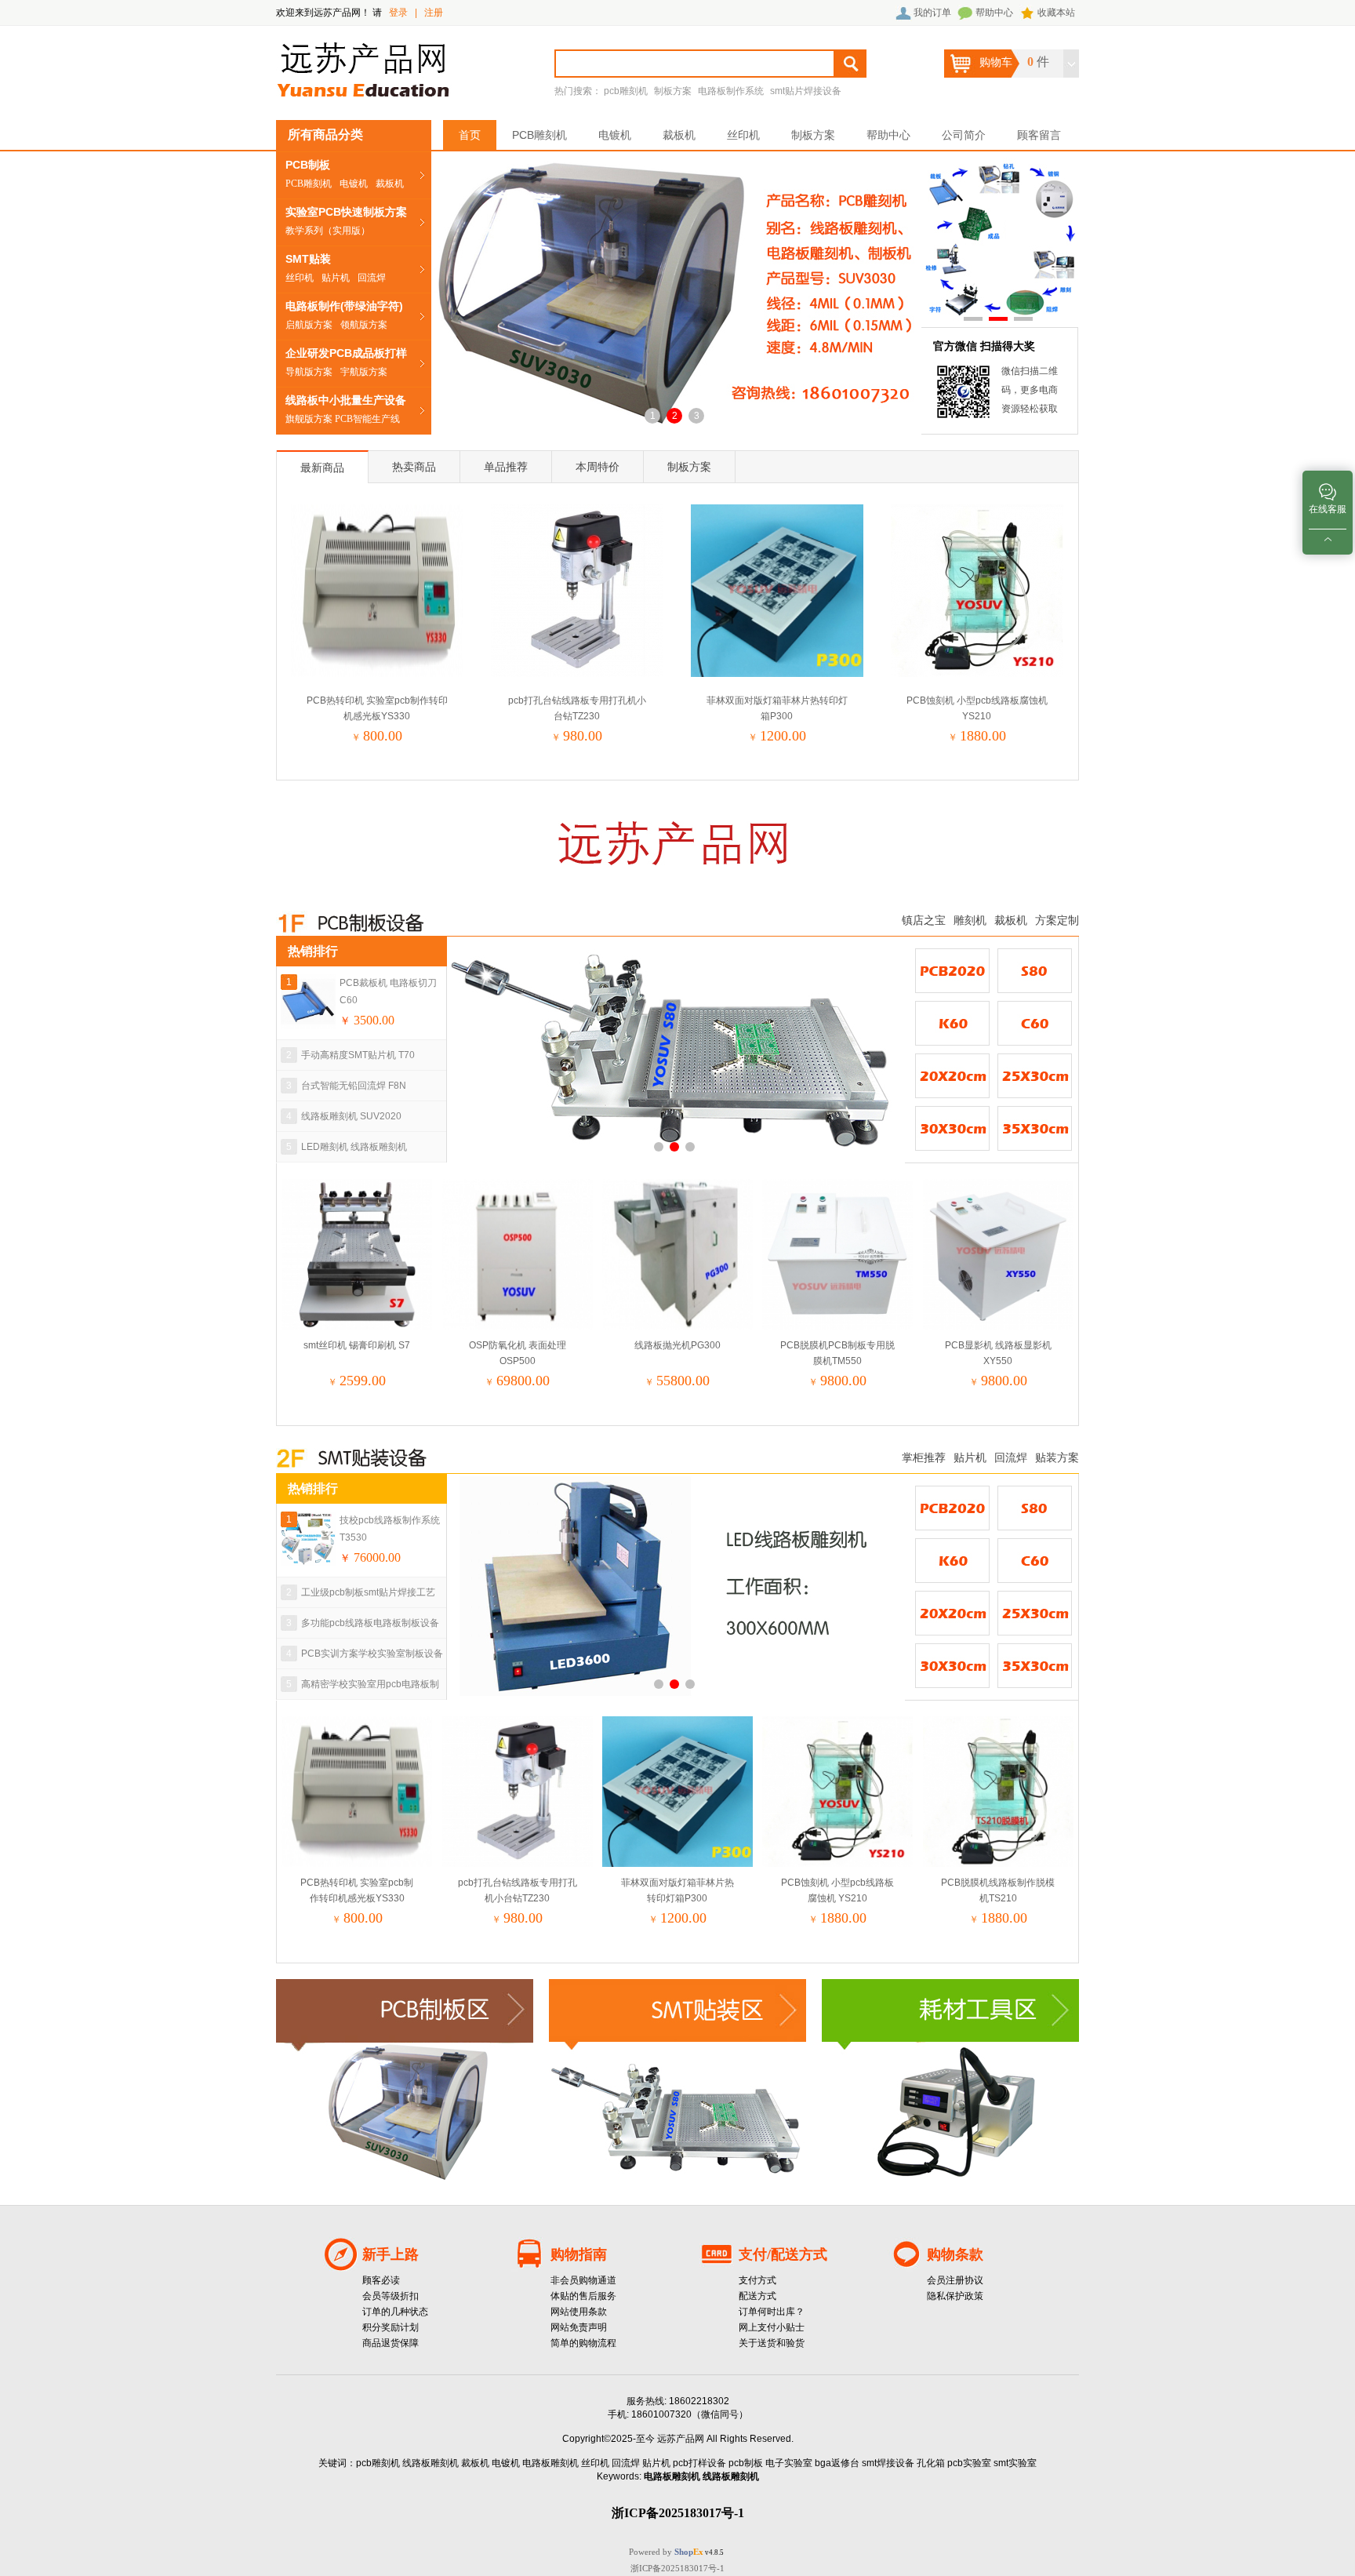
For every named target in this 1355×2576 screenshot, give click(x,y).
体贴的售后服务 (583, 2296)
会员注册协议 (955, 2280)
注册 (434, 13)
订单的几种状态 (395, 2312)
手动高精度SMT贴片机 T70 (358, 1055)
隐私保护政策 (955, 2296)
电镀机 (354, 184)
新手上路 (391, 2254)
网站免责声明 (579, 2327)
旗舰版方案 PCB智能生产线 (343, 419)
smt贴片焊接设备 (806, 91)
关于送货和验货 (772, 2343)
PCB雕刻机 (309, 184)
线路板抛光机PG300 (677, 1345)
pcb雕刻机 (626, 91)
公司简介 (964, 135)
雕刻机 (970, 920)
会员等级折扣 (391, 2296)
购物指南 (579, 2254)
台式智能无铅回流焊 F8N (354, 1086)
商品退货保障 (391, 2343)
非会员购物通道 (583, 2280)
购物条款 (955, 2254)
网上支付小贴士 (772, 2327)
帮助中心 (994, 13)
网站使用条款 (579, 2312)
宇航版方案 (364, 372)
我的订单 (932, 13)
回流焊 (372, 278)
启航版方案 (309, 325)
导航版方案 (309, 372)
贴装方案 (1057, 1457)
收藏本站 (1056, 13)
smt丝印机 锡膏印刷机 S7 (357, 1345)
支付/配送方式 (783, 2254)
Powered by (666, 2552)
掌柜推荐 (924, 1457)
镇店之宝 (924, 920)
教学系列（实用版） (328, 231)
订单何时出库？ (772, 2312)
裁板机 (390, 184)
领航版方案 (364, 325)
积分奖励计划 (391, 2327)
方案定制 (1057, 920)
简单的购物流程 (583, 2343)
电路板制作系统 (731, 91)
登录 (398, 13)
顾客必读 (381, 2280)
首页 (470, 135)
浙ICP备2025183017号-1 (677, 2568)
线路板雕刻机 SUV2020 (351, 1116)
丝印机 (300, 278)
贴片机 (336, 278)
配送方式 (757, 2296)
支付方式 (757, 2280)
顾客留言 (1039, 135)
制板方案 (673, 91)
